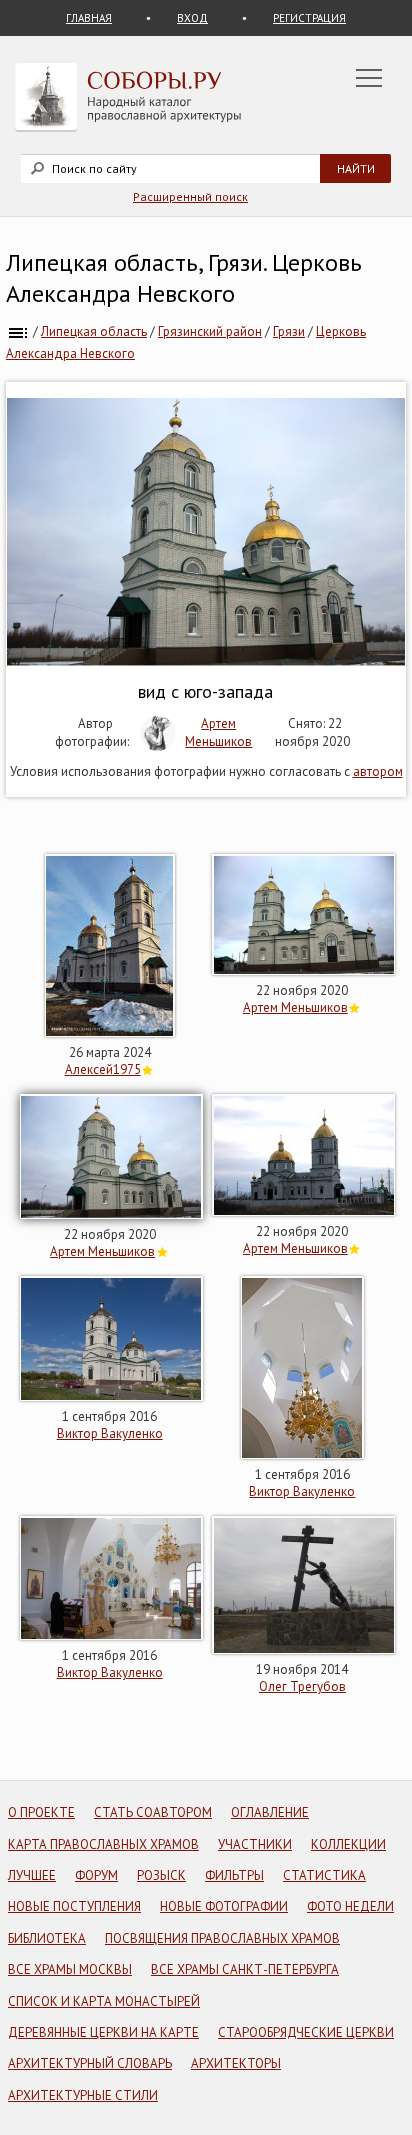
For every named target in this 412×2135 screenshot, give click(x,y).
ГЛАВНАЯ (89, 18)
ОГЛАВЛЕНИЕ (270, 1812)
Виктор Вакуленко (110, 1433)
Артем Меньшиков (218, 732)
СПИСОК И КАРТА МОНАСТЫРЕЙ (104, 2001)
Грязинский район (210, 331)
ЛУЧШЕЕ (32, 1875)
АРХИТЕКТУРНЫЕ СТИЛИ (83, 2095)
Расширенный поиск (190, 196)
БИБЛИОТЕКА (47, 1938)
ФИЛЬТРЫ (234, 1875)
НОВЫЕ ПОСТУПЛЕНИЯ (74, 1906)
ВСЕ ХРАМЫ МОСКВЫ (70, 1969)
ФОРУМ (96, 1875)
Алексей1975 (103, 1069)
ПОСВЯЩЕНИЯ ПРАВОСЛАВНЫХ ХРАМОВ (222, 1938)
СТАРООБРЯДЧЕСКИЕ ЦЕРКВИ (306, 2032)
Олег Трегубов (302, 1686)
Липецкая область (94, 331)
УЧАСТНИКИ (255, 1844)
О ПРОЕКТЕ (41, 1812)
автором (378, 771)
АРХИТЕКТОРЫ (236, 2063)
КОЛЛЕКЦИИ (348, 1844)
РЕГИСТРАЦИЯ (309, 18)
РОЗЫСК (161, 1875)
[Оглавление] (18, 331)
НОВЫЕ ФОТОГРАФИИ (224, 1906)
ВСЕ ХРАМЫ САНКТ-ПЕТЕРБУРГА (245, 1969)
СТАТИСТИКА (324, 1875)
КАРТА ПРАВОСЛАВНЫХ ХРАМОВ (103, 1844)
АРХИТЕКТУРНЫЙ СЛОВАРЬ (90, 2063)
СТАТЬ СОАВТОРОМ (153, 1812)
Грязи (289, 331)
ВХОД (192, 18)
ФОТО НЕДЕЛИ (350, 1906)
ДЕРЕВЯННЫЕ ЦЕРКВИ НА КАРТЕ (103, 2032)
